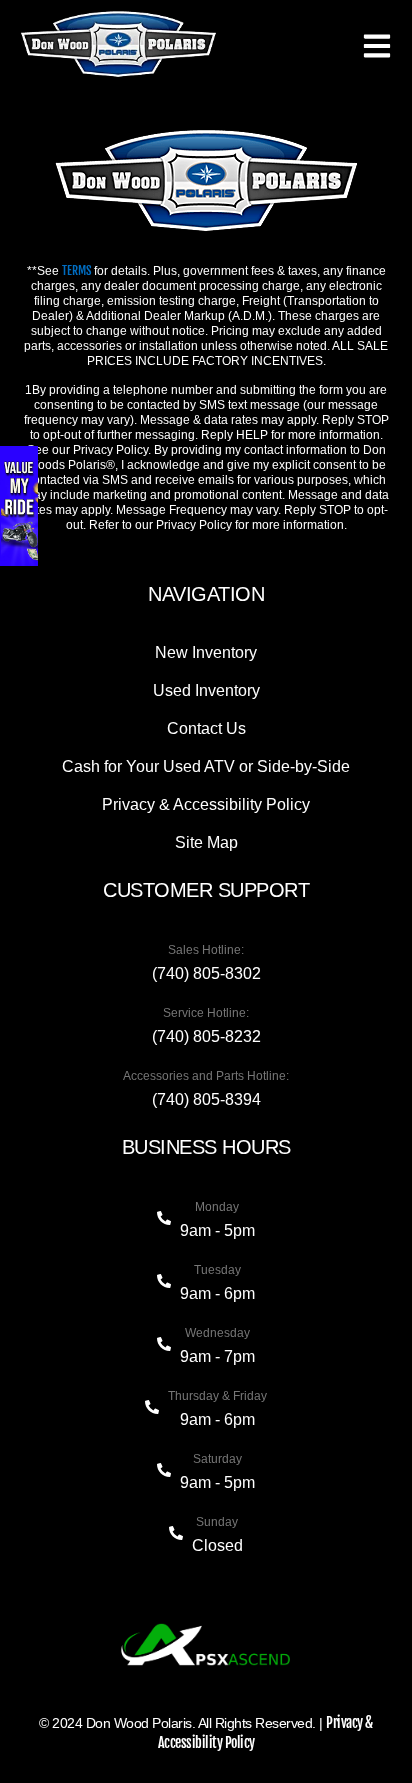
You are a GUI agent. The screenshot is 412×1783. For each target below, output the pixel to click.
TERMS (76, 270)
